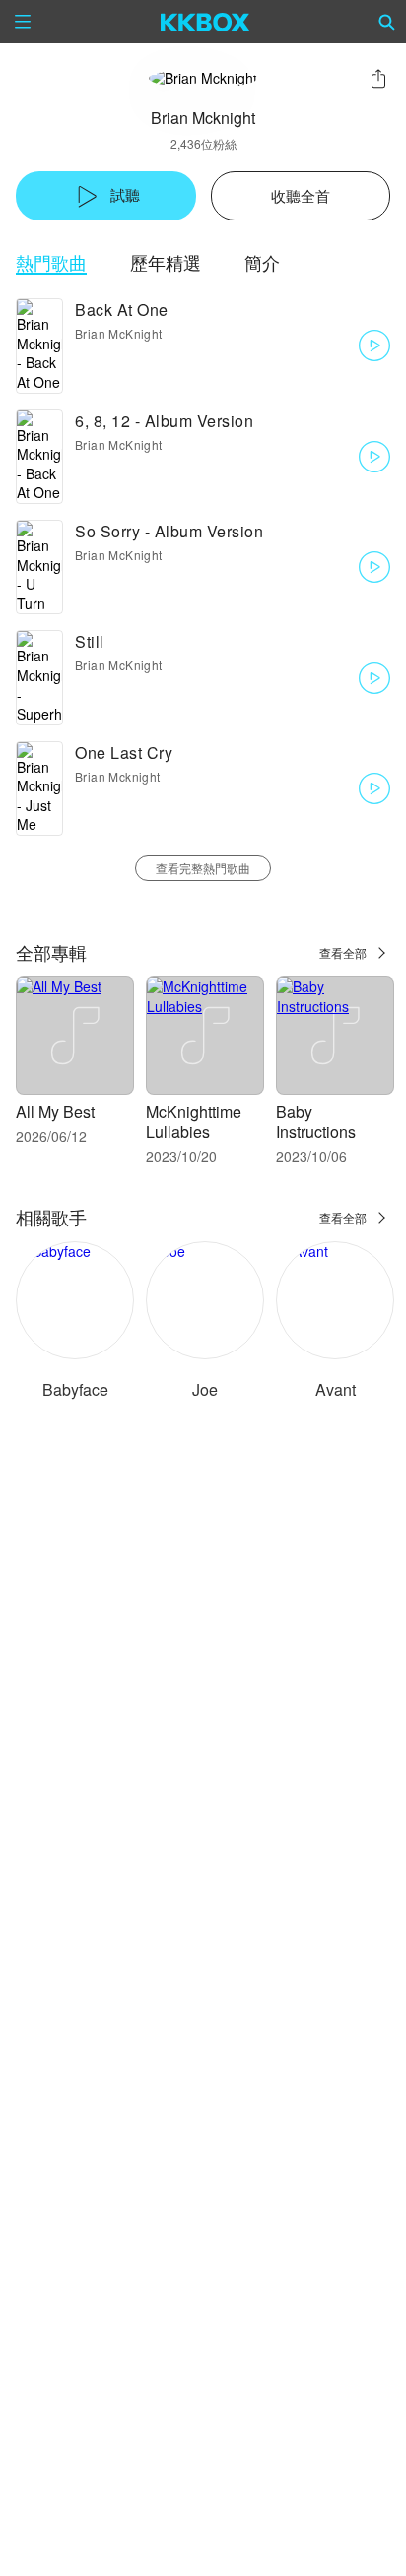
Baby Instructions (316, 1122)
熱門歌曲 (51, 262)
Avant (336, 1389)
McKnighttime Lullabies (194, 1122)
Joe (205, 1389)
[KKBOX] (205, 22)
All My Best (55, 1112)
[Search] (387, 22)
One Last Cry (124, 753)
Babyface (75, 1389)
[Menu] (23, 22)
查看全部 (343, 952)
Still (90, 641)
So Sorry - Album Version (169, 531)
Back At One (122, 310)
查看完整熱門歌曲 (203, 868)
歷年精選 (166, 262)
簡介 (262, 262)
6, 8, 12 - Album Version (164, 421)
